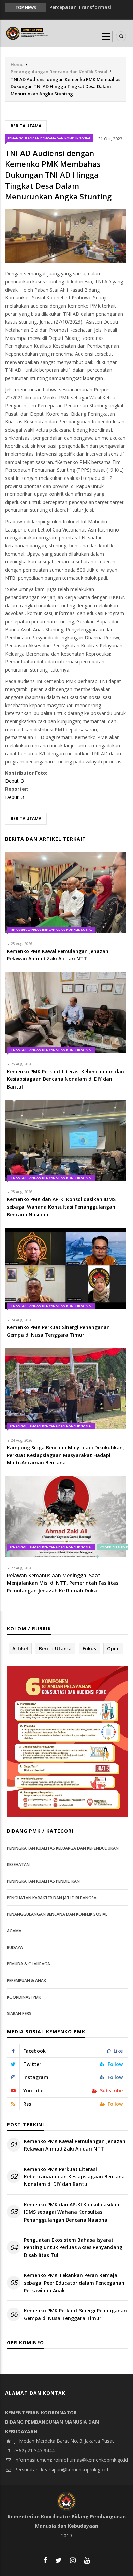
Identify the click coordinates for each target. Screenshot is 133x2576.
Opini (113, 1648)
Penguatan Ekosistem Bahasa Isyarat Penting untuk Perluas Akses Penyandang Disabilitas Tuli (73, 2247)
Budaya (15, 1947)
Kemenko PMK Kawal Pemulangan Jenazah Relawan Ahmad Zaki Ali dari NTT (75, 2145)
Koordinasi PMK (24, 1997)
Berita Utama (26, 126)
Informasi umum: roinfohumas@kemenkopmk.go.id (70, 2460)
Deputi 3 (14, 781)
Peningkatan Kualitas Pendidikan (43, 1881)
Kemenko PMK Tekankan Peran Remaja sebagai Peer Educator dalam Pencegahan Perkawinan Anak (74, 2283)
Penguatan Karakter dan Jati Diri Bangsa (52, 1898)
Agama (14, 1931)
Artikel (20, 1648)
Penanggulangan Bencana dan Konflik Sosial (59, 72)
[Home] (28, 32)
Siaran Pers (19, 2013)
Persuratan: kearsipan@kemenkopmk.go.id (61, 2469)
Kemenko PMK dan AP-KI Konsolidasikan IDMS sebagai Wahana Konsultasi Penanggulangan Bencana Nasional (72, 2212)
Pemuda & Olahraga (28, 1964)
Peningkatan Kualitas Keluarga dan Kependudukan (63, 1848)
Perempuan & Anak (26, 1980)
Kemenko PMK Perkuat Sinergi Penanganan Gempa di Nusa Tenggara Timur (75, 2314)
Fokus (89, 1648)
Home (17, 64)
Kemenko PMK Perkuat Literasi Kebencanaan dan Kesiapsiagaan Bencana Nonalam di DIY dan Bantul (74, 2177)
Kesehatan (18, 1865)
